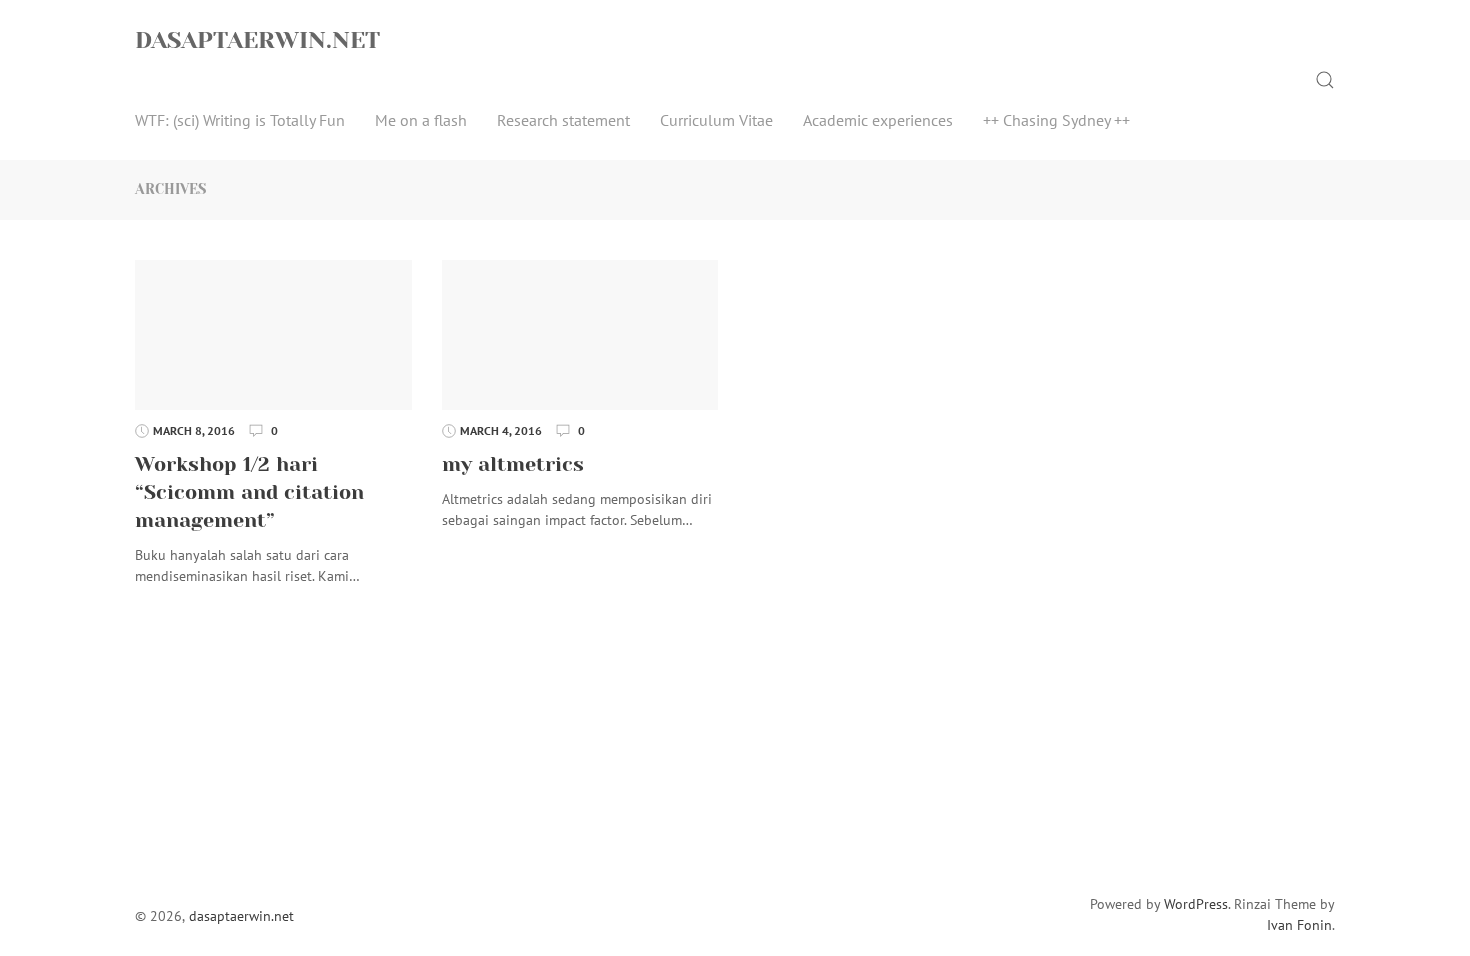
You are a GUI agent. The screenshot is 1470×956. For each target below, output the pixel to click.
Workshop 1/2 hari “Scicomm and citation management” (249, 492)
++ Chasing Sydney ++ (1056, 120)
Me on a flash (421, 120)
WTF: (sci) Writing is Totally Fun (240, 120)
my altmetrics (513, 464)
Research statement (563, 120)
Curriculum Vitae (716, 120)
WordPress (1196, 904)
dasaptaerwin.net (257, 40)
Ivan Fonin (1299, 925)
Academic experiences (878, 120)
